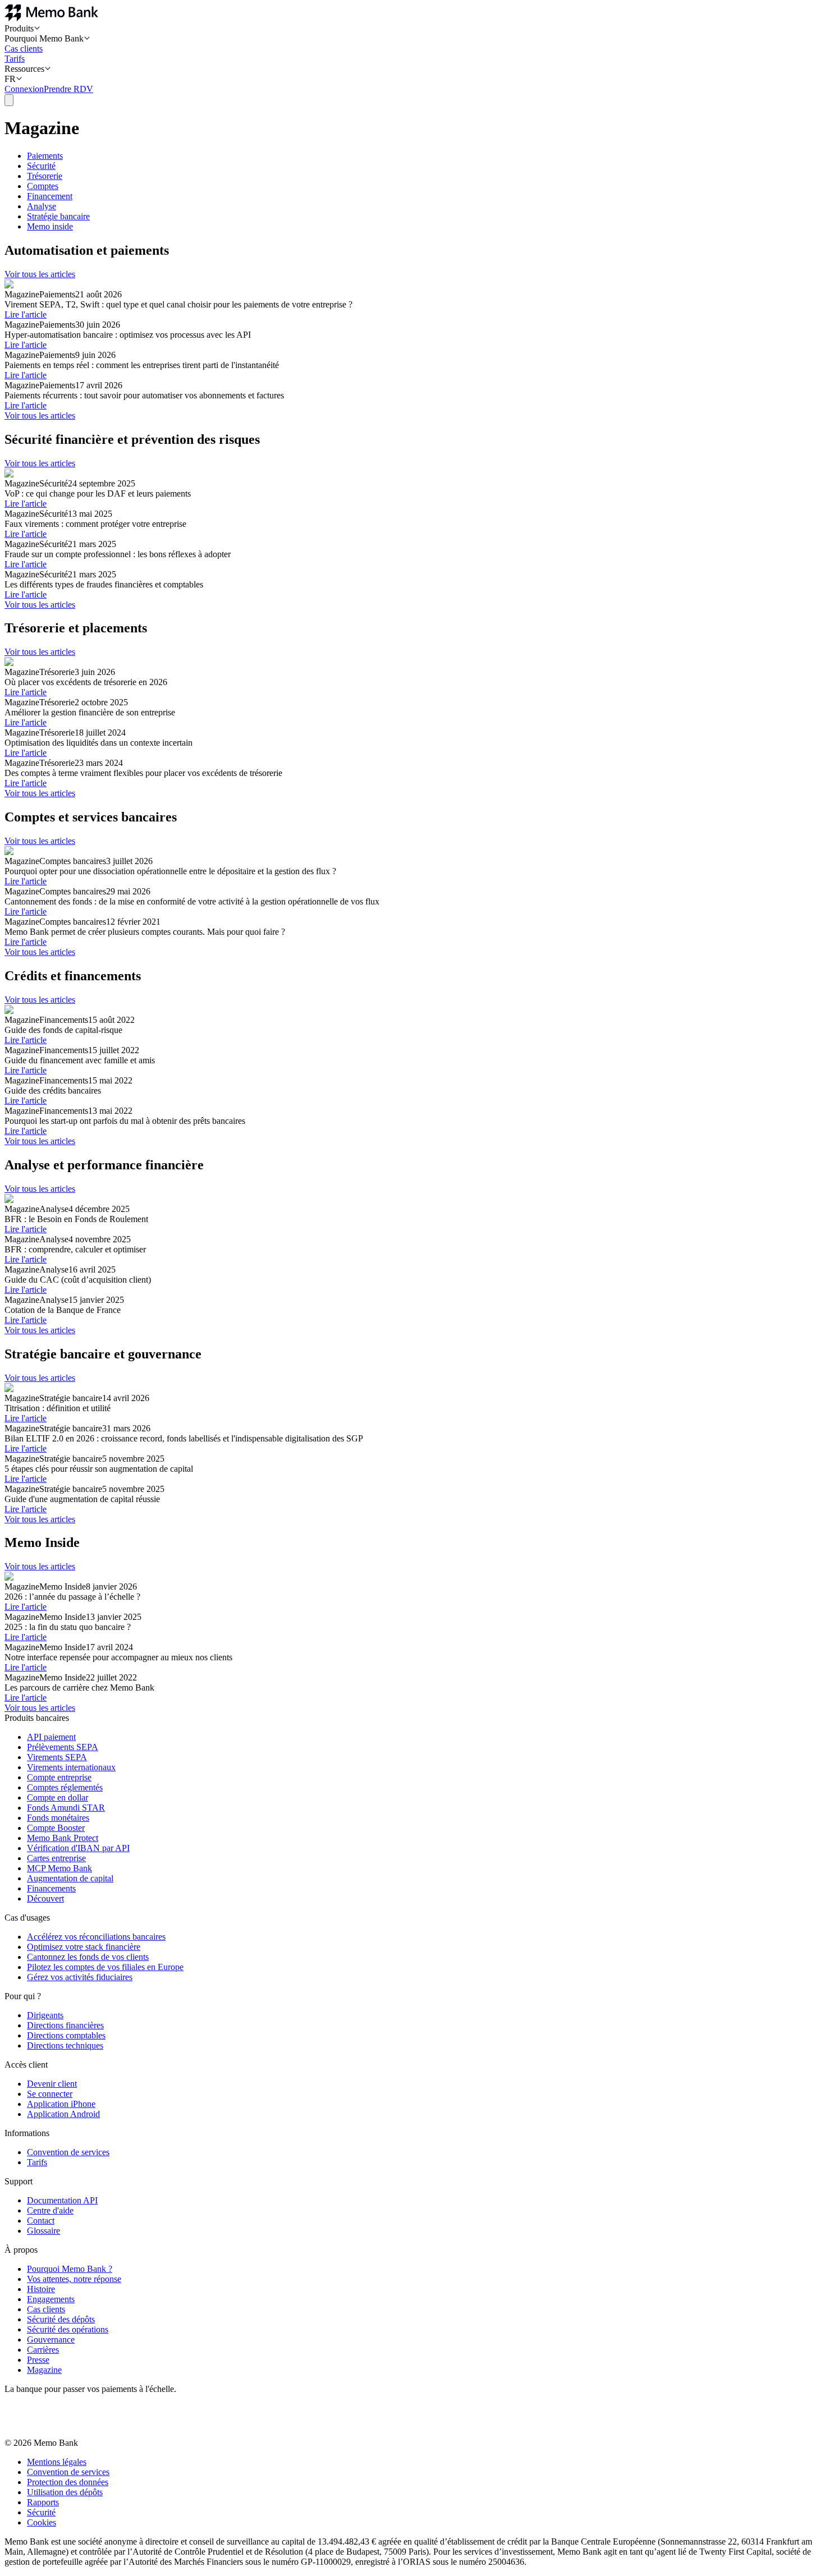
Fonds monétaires (58, 1818)
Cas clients (24, 49)
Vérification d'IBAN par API (78, 1848)
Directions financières (65, 2025)
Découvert (45, 1898)
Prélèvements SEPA (63, 1747)
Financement (50, 196)
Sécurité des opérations (68, 2329)
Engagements (51, 2299)
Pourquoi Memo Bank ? (70, 2269)
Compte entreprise (59, 1777)
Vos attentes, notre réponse (74, 2279)
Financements (51, 1888)
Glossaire (43, 2231)
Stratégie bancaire (58, 216)
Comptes (43, 186)
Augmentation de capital (70, 1878)
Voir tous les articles (40, 274)
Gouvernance (51, 2339)
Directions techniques (65, 2045)
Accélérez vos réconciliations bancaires (96, 1937)
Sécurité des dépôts (61, 2319)
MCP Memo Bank (59, 1868)
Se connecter (50, 2094)
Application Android (63, 2114)
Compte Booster (56, 1828)
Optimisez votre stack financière (84, 1947)
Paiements (45, 156)
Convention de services (68, 2152)
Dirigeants (45, 2015)
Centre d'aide (50, 2210)
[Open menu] (9, 100)
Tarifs (15, 59)
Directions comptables (66, 2035)
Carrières (43, 2350)
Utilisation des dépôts (65, 2492)
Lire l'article (26, 314)
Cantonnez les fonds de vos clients (88, 1957)
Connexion (24, 89)
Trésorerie (45, 176)
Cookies (42, 2522)
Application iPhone (61, 2104)
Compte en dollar (58, 1797)
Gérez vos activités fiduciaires (80, 1977)
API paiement (51, 1737)
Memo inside (50, 226)
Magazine (44, 2370)
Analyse (42, 206)
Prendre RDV (68, 89)
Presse (38, 2360)
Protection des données (68, 2482)
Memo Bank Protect (63, 1838)
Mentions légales (57, 2462)
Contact (41, 2221)
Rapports (43, 2502)
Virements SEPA (57, 1757)
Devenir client (52, 2084)
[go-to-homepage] (51, 18)
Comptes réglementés (65, 1787)
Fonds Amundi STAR (66, 1808)
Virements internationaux (71, 1767)
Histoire (41, 2289)
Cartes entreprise (56, 1858)
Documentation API (62, 2200)
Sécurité (41, 166)
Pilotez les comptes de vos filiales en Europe (105, 1967)
